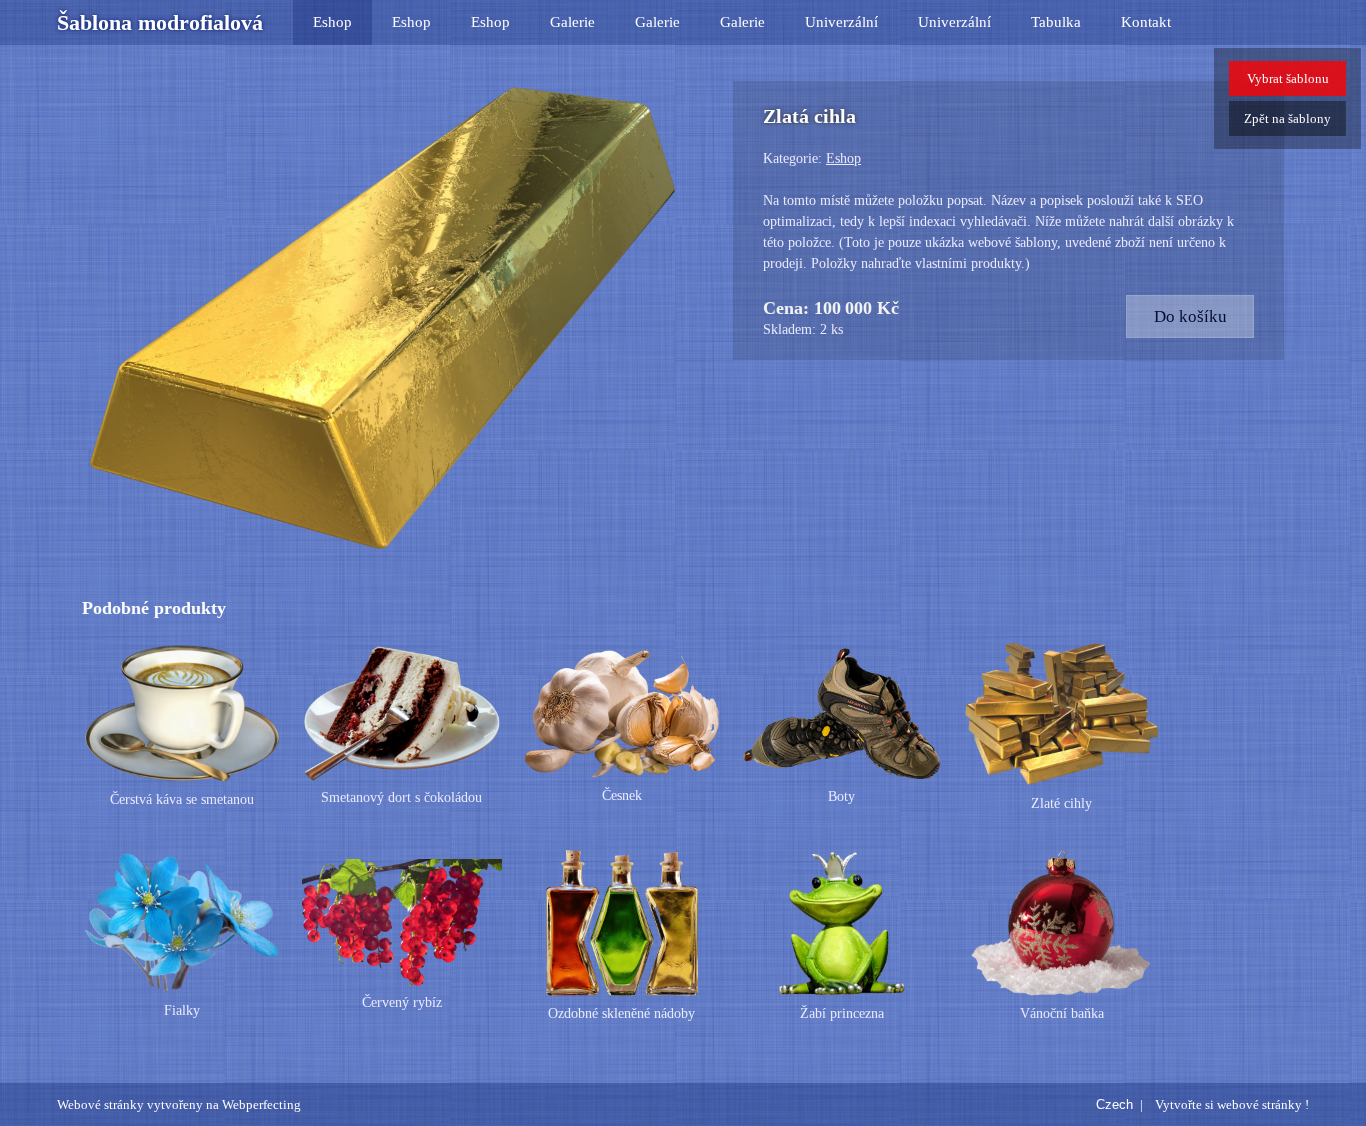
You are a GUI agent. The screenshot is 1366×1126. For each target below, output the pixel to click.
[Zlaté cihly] (1062, 714)
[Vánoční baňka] (1062, 923)
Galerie (572, 22)
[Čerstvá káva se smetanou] (182, 714)
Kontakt (1146, 22)
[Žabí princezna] (842, 923)
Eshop (332, 22)
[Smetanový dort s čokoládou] (402, 714)
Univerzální (841, 22)
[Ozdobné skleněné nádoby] (622, 923)
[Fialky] (182, 923)
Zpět (1287, 118)
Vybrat (1288, 78)
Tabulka (1056, 22)
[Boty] (842, 714)
